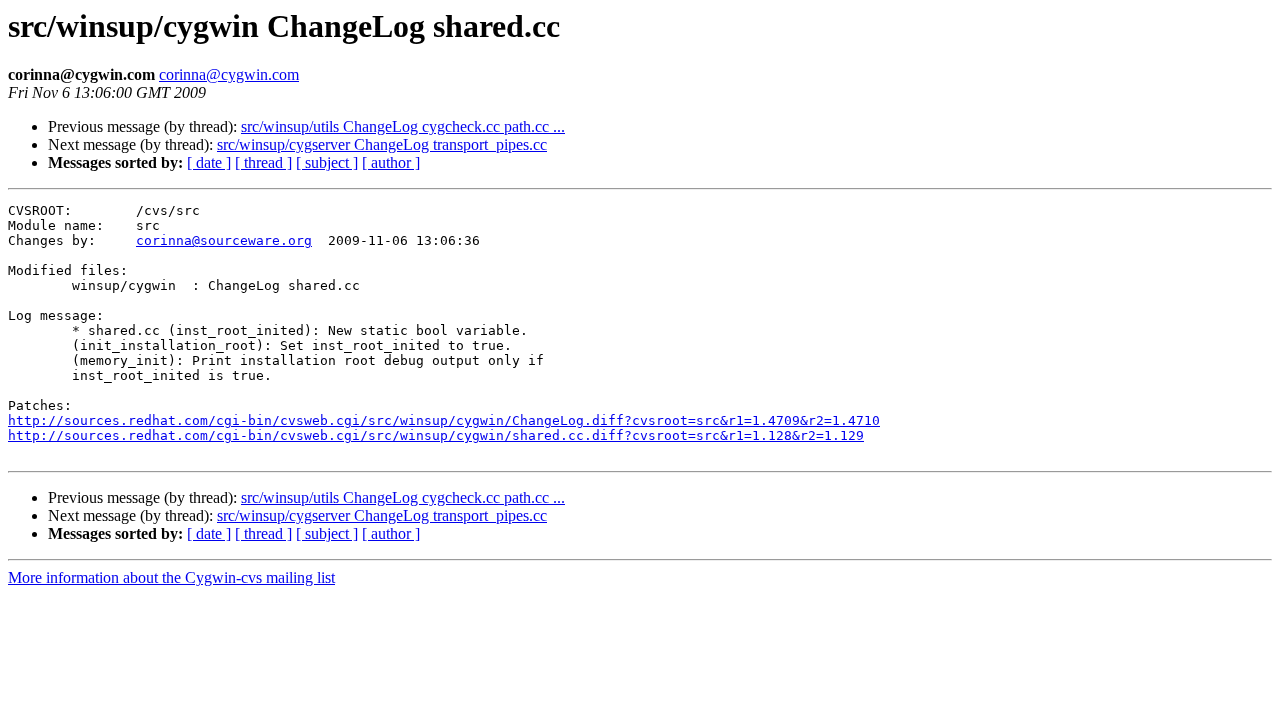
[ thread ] (263, 162)
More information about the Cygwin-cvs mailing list (171, 577)
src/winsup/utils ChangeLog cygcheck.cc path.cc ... (403, 126)
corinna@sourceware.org (224, 240)
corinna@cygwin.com (229, 74)
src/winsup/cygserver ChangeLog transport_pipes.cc (382, 144)
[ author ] (391, 162)
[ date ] (209, 162)
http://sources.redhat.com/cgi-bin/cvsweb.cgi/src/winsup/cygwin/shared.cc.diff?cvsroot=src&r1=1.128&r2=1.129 (436, 435)
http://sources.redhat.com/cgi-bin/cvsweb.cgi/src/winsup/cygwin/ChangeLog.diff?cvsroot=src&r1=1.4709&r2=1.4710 (444, 420)
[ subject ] (327, 162)
